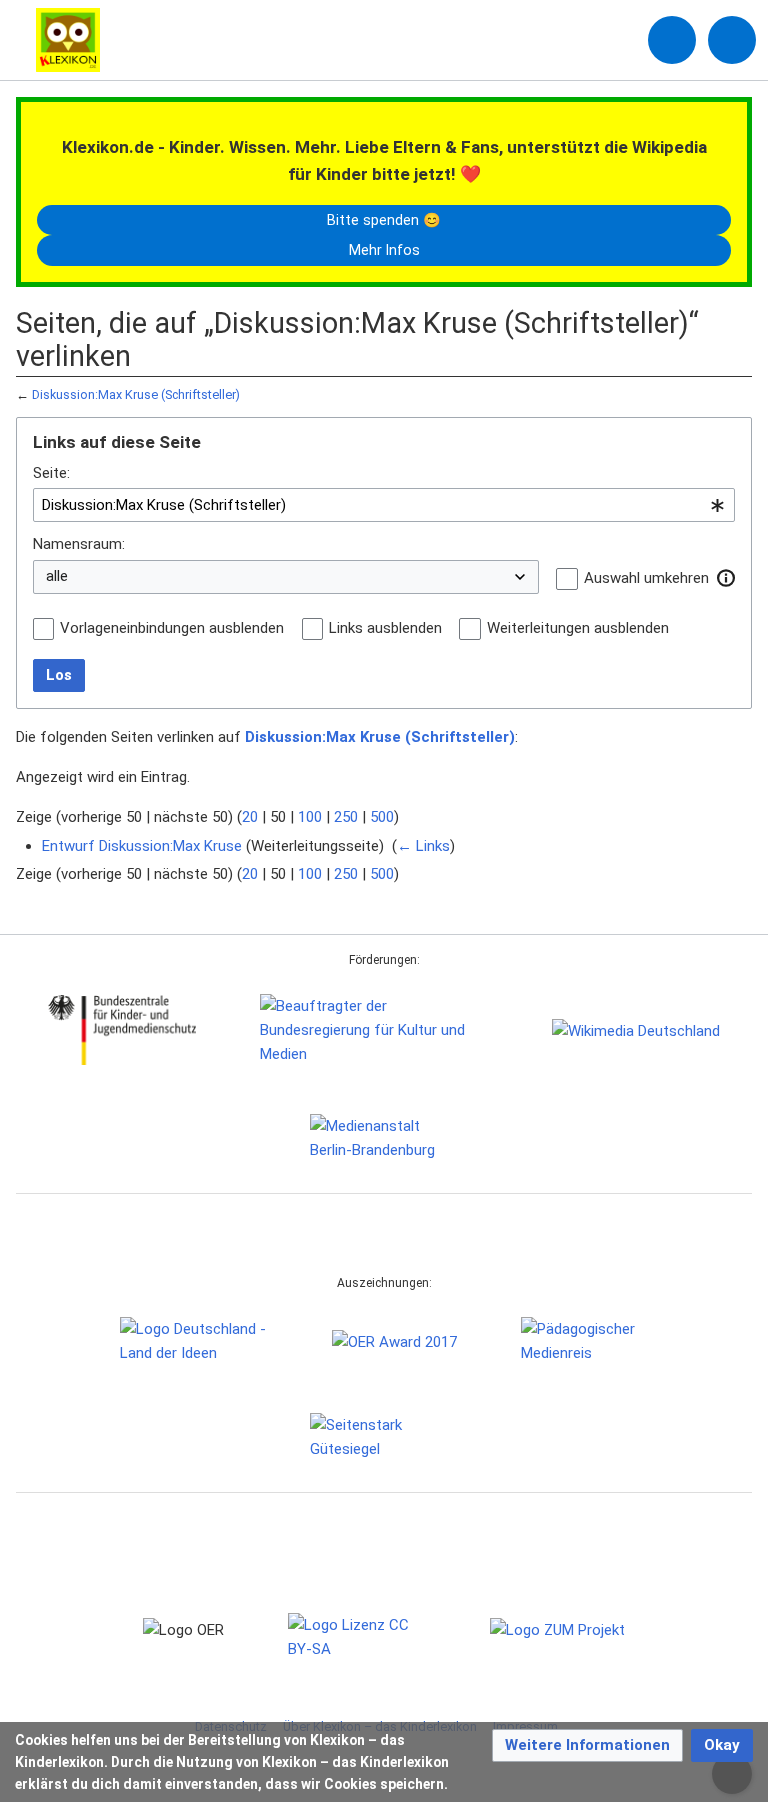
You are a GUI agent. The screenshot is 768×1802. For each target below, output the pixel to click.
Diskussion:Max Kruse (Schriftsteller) (136, 394)
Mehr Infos (384, 250)
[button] (726, 578)
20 (250, 817)
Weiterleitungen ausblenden (578, 628)
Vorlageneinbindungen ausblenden (172, 628)
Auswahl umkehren (646, 578)
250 (346, 817)
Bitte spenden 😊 (384, 220)
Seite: (51, 473)
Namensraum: (79, 544)
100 (310, 817)
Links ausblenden (385, 628)
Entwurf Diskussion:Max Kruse (142, 846)
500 (382, 817)
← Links (423, 846)
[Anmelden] (672, 40)
